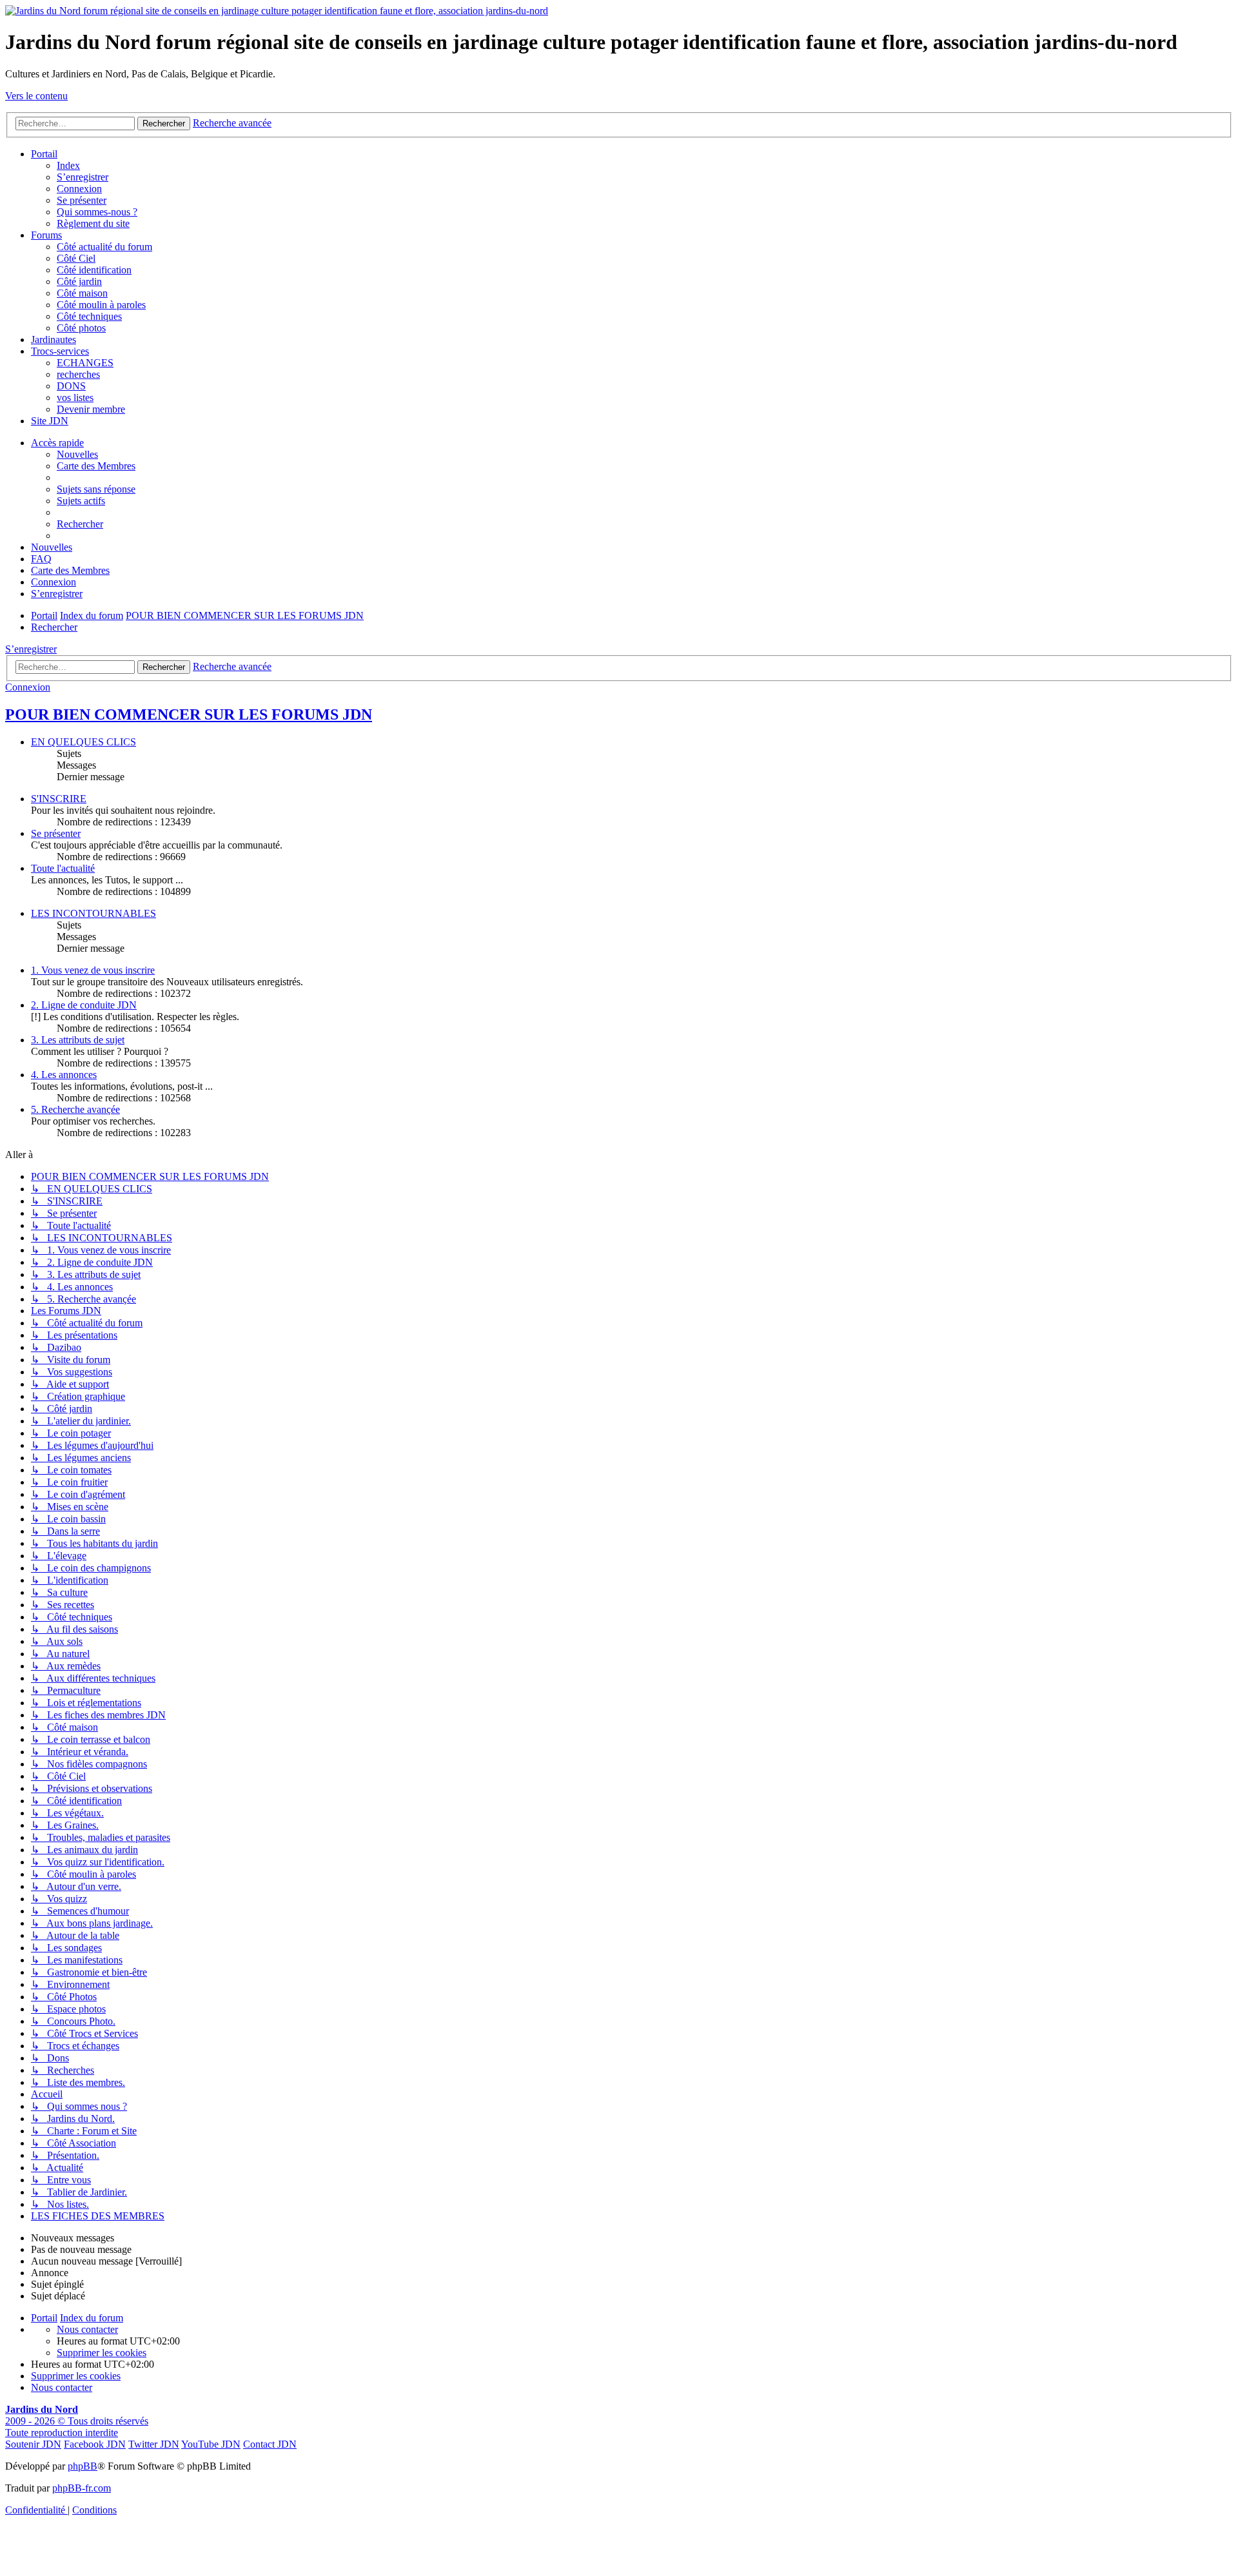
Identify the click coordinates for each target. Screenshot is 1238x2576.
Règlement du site (93, 223)
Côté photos (81, 328)
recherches (78, 374)
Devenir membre (91, 409)
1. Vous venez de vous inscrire (93, 970)
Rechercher (164, 667)
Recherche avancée (232, 666)
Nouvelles (77, 454)
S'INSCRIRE (59, 799)
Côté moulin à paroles (101, 305)
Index (68, 165)
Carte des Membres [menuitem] (96, 466)
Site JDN (50, 421)
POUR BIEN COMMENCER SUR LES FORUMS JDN (189, 714)
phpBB (83, 2466)
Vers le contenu (36, 96)
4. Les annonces (64, 1075)
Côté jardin (79, 281)
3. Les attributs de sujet (78, 1040)
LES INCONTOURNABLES (93, 913)
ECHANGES (85, 363)
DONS (71, 386)
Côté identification (94, 270)
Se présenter (82, 200)
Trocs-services (60, 351)
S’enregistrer (83, 177)
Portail (44, 154)
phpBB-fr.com (82, 2488)
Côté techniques (89, 316)
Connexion (79, 189)
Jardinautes (54, 339)
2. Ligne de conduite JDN (84, 1005)
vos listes (75, 398)
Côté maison (82, 293)
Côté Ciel (76, 258)
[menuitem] (96, 489)
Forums (46, 235)
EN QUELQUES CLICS (84, 742)
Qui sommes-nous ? (97, 212)
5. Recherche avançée (75, 1109)
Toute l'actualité (63, 868)
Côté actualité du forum (104, 247)
